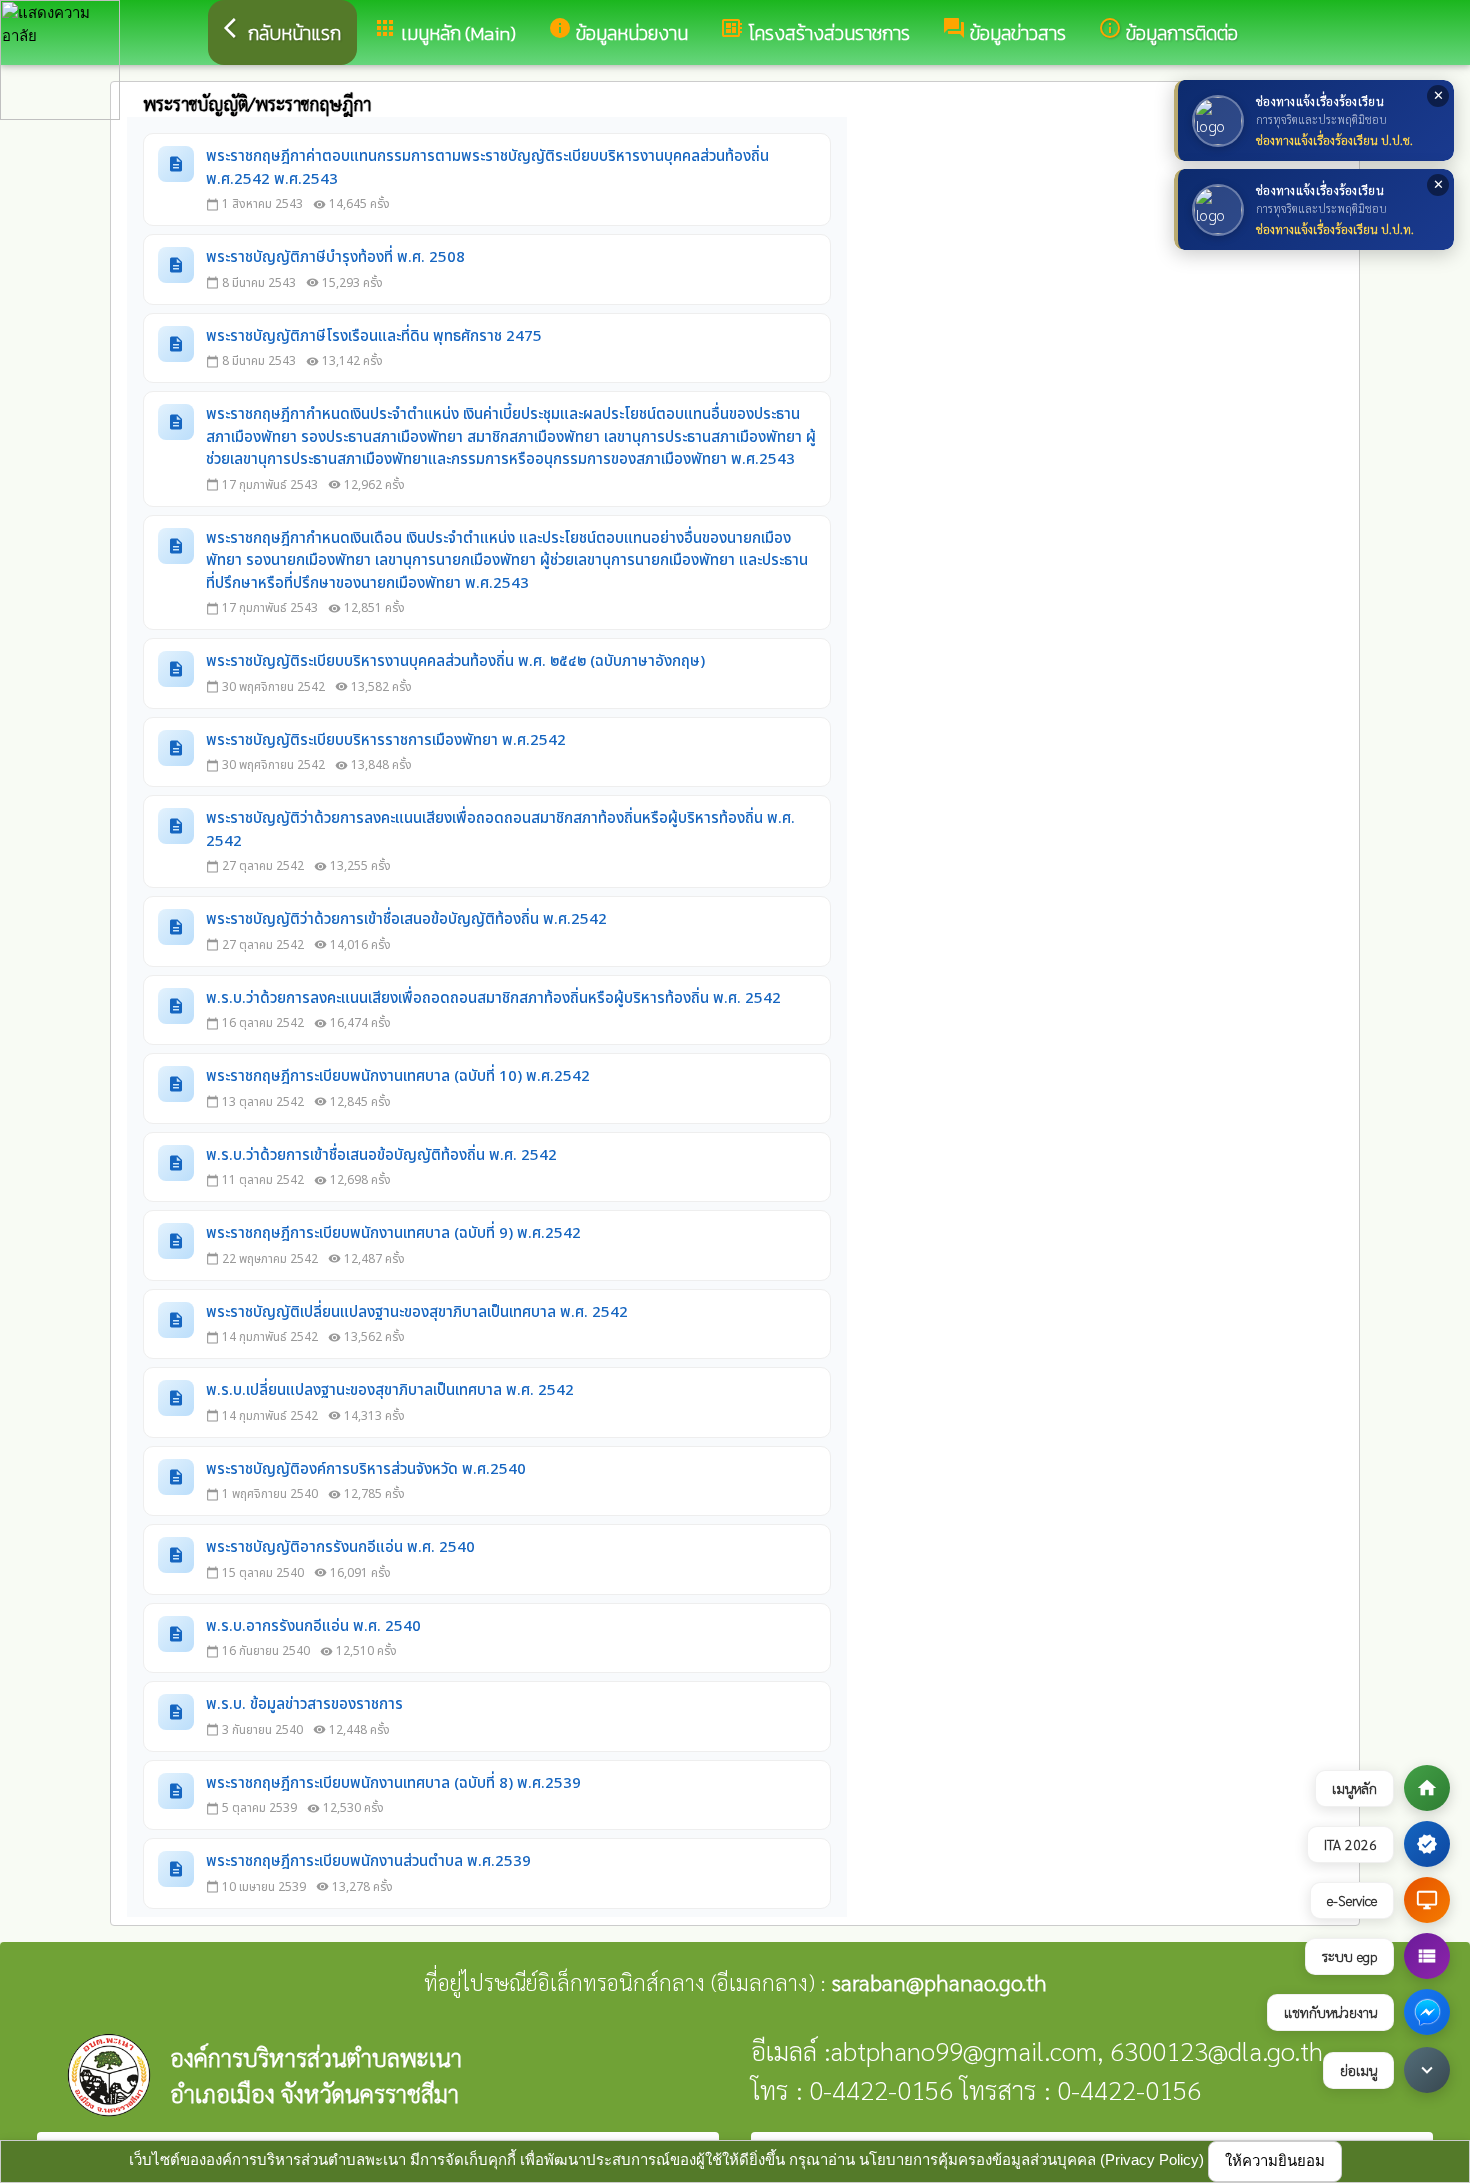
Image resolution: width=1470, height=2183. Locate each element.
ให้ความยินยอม (1275, 2160)
